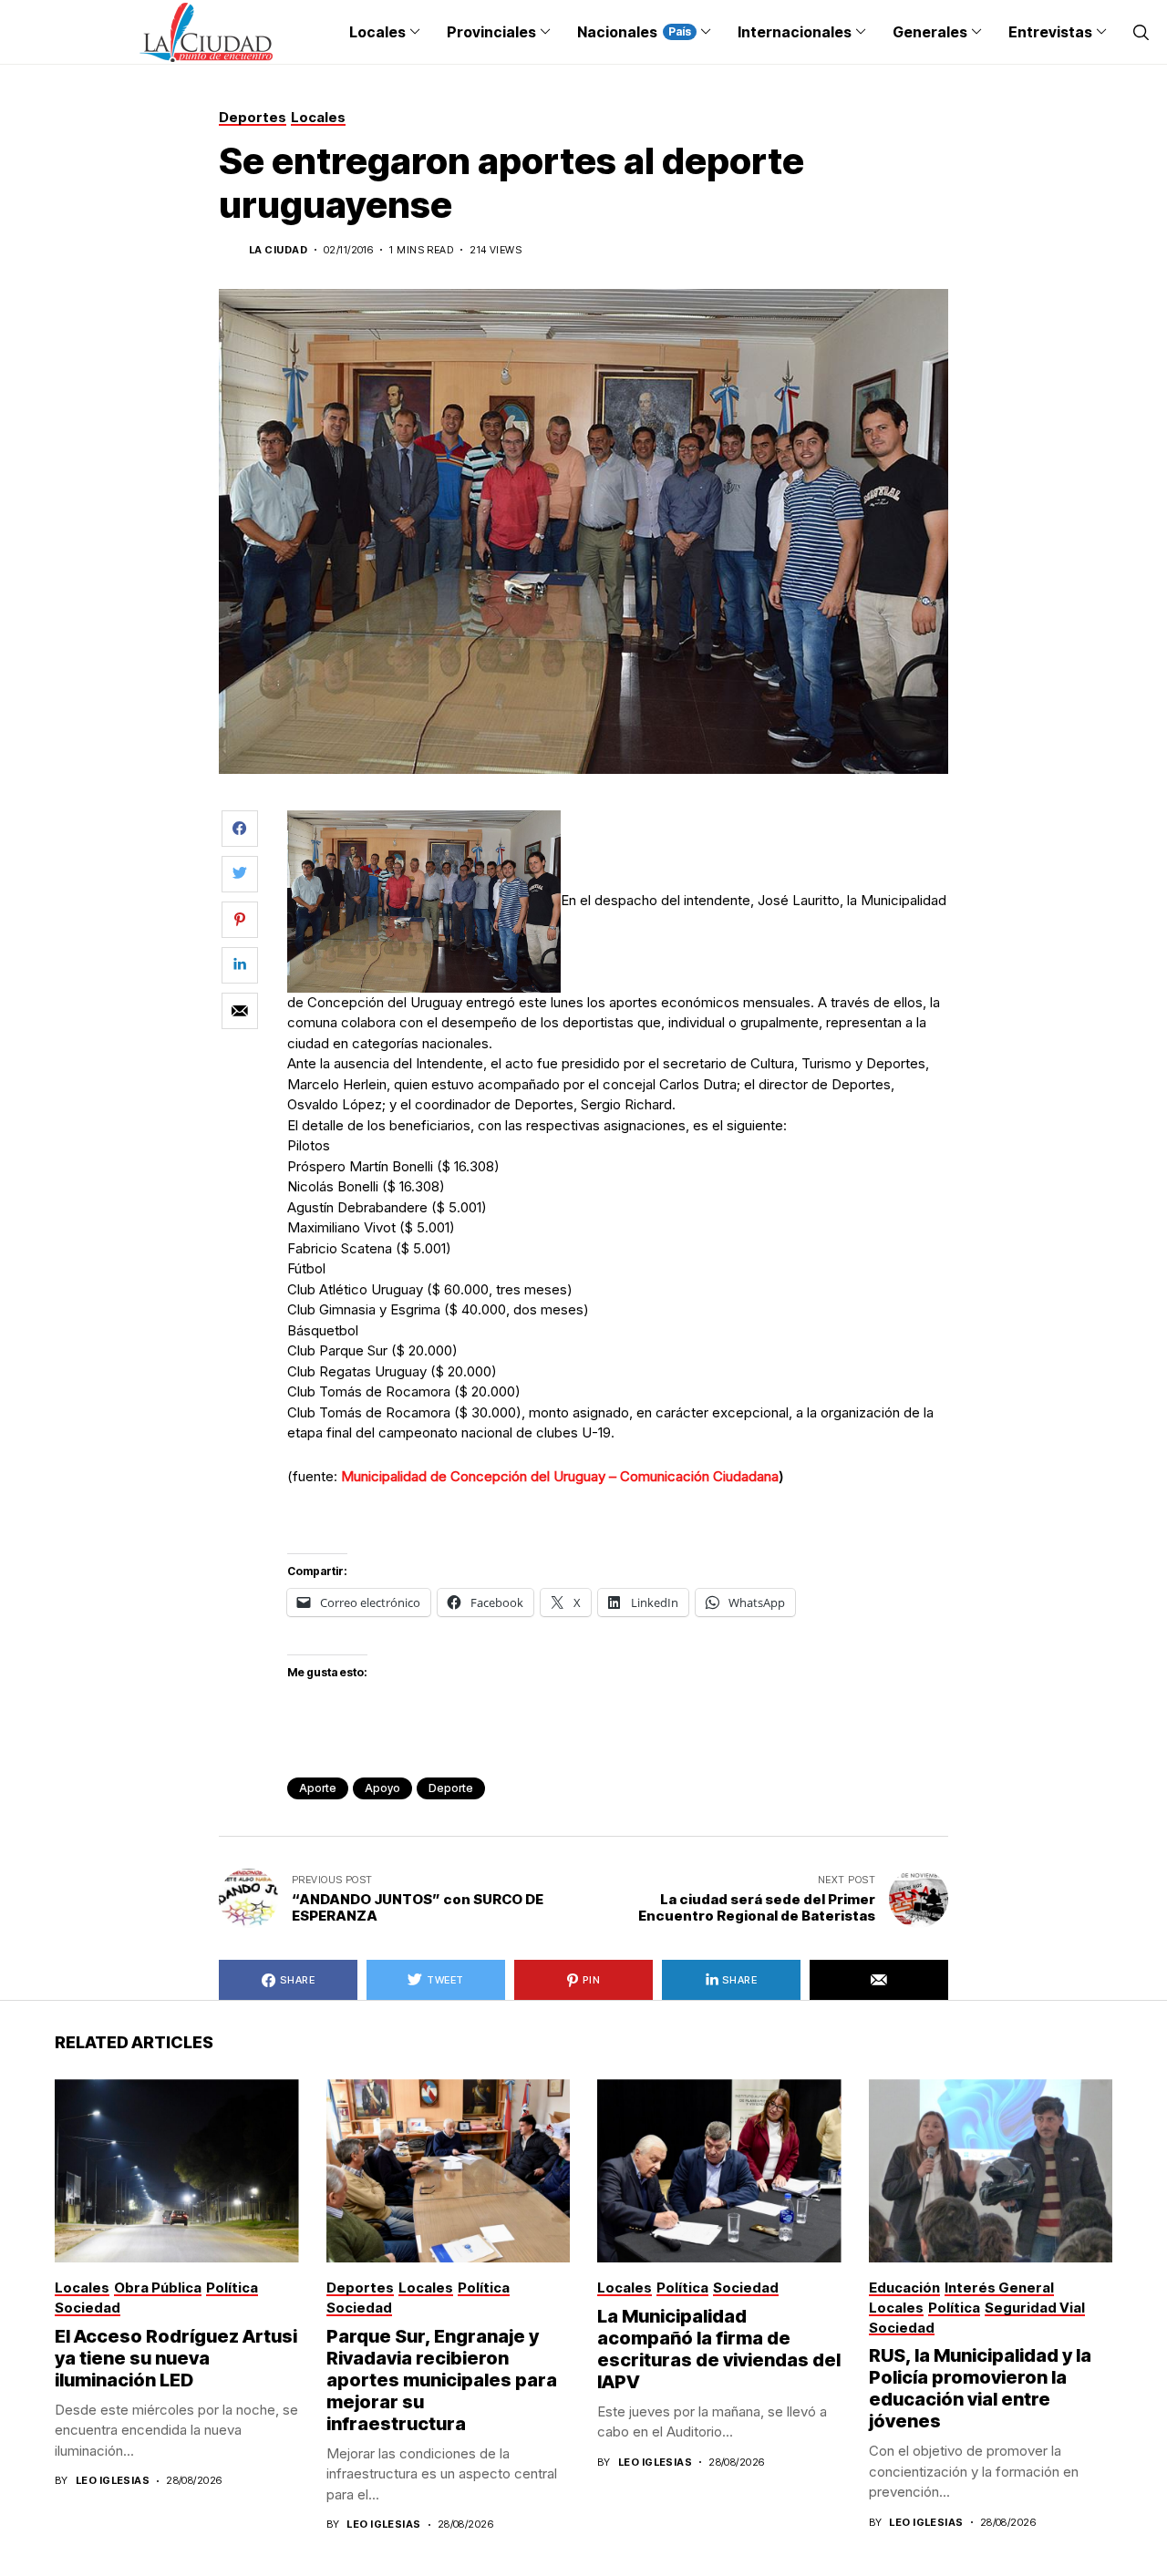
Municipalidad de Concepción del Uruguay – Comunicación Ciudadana (560, 1476)
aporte (318, 1788)
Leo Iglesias (113, 2481)
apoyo (382, 1788)
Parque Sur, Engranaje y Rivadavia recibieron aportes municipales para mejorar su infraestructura (442, 2380)
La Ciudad (278, 250)
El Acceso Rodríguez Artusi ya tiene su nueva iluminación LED (176, 2358)
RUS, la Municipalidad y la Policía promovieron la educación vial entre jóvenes (980, 2388)
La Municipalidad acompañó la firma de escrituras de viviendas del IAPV (719, 2349)
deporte (451, 1788)
